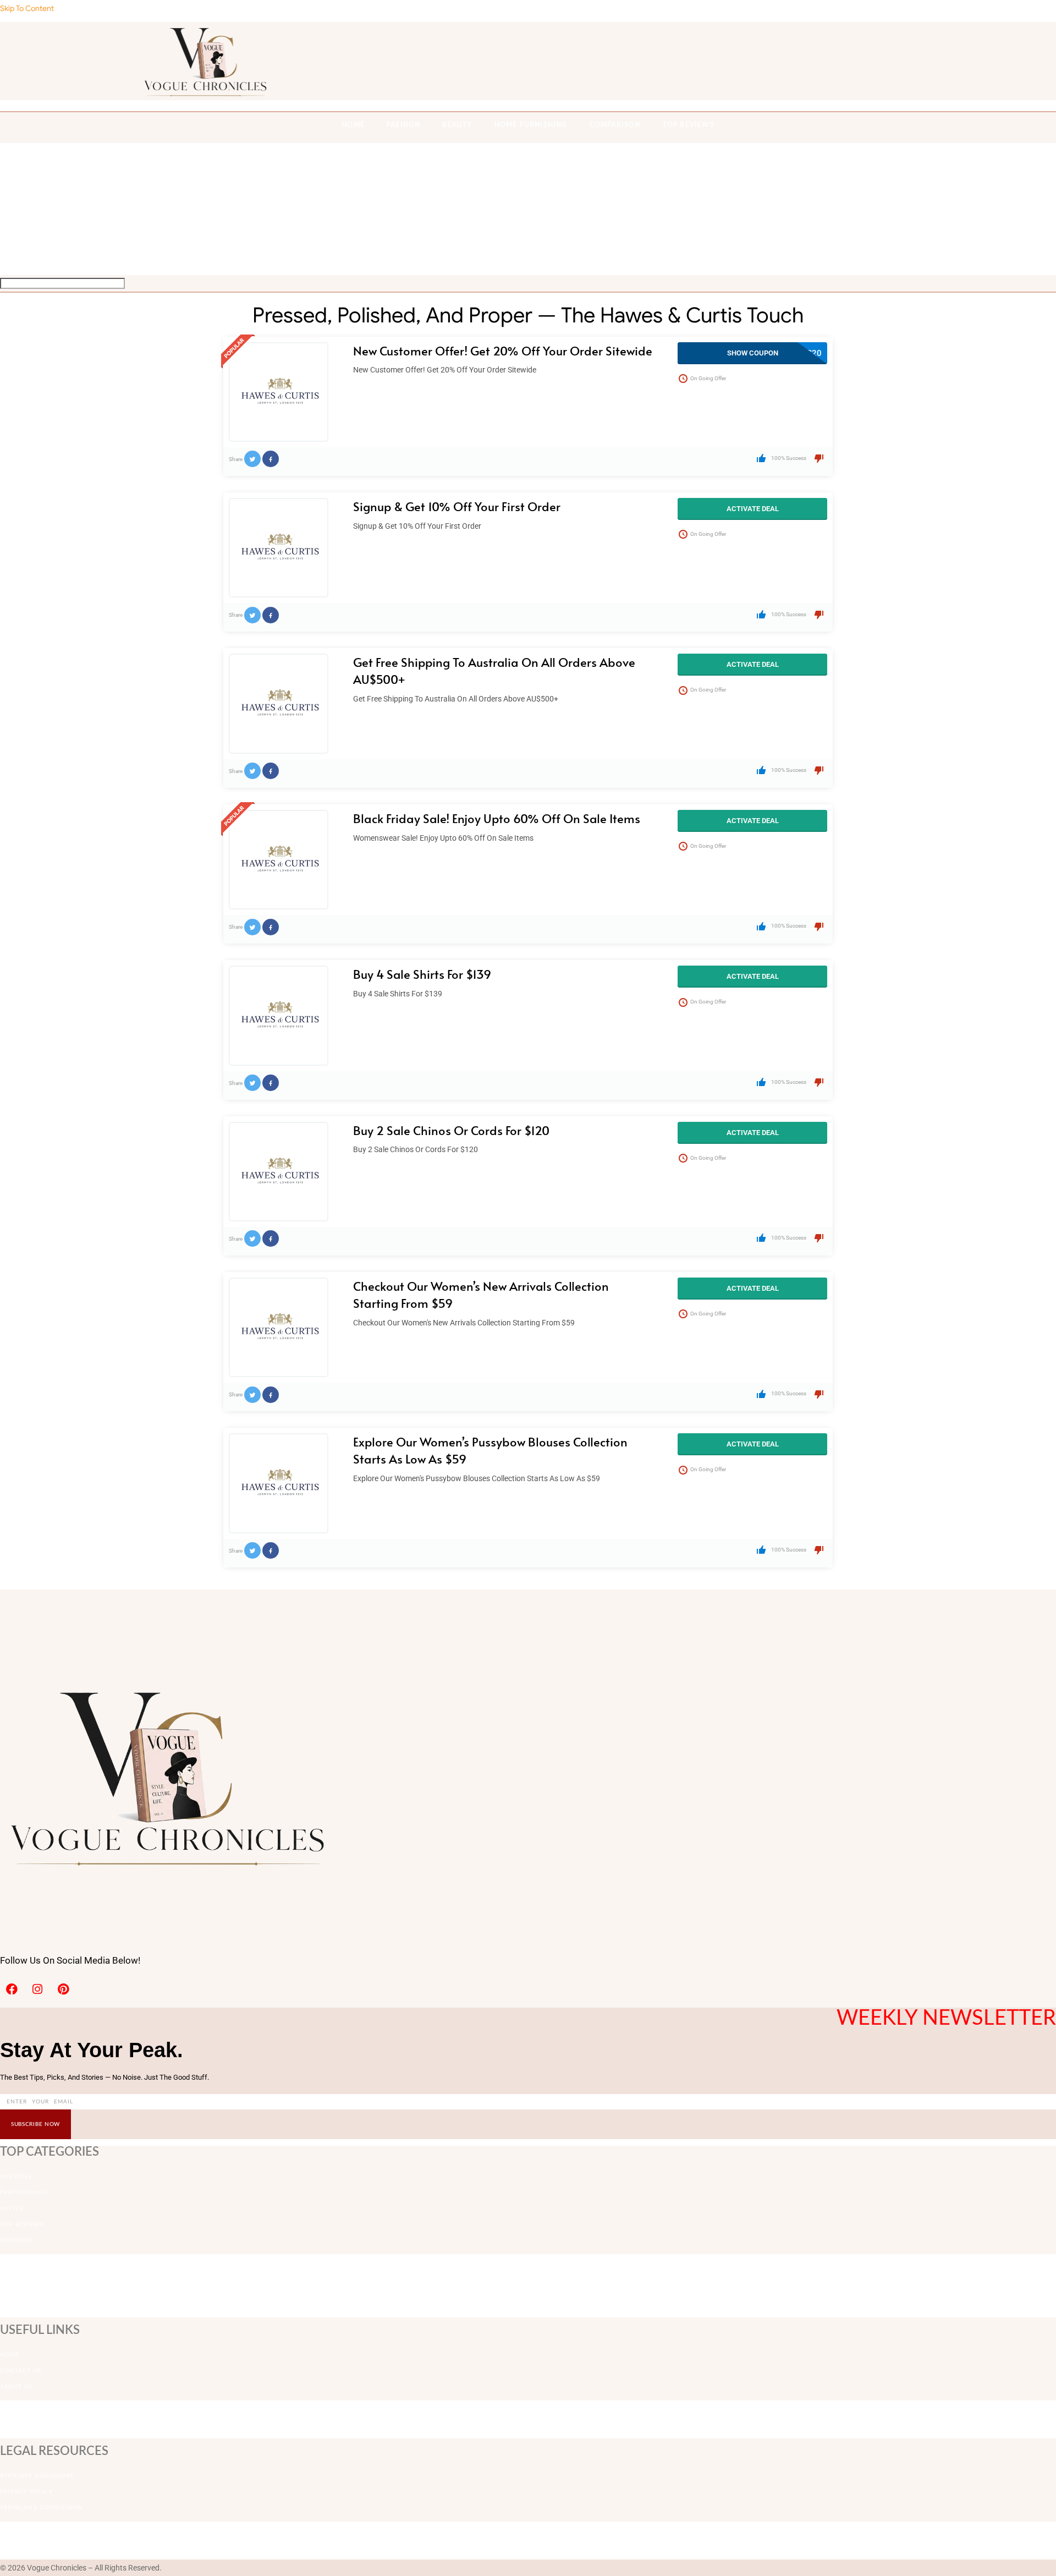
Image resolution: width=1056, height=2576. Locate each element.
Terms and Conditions (41, 2508)
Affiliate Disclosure (37, 2476)
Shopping (17, 2240)
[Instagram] (37, 1989)
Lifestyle (16, 2177)
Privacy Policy (26, 2492)
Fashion (403, 125)
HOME (353, 125)
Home (10, 2355)
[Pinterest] (63, 1989)
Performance (24, 2193)
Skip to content (27, 8)
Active (12, 2208)
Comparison (615, 125)
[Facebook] (12, 1989)
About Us (16, 2387)
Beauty (457, 125)
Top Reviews (689, 125)
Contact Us (21, 2371)
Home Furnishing (531, 125)
